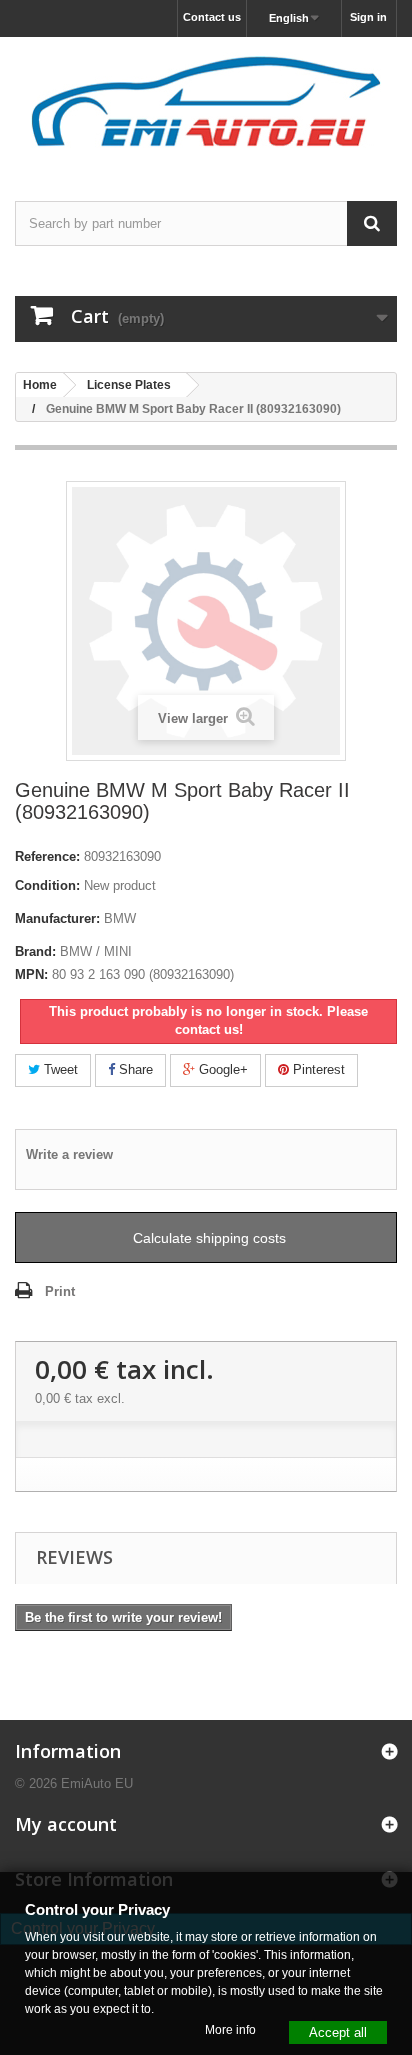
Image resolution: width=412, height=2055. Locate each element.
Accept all (338, 2031)
